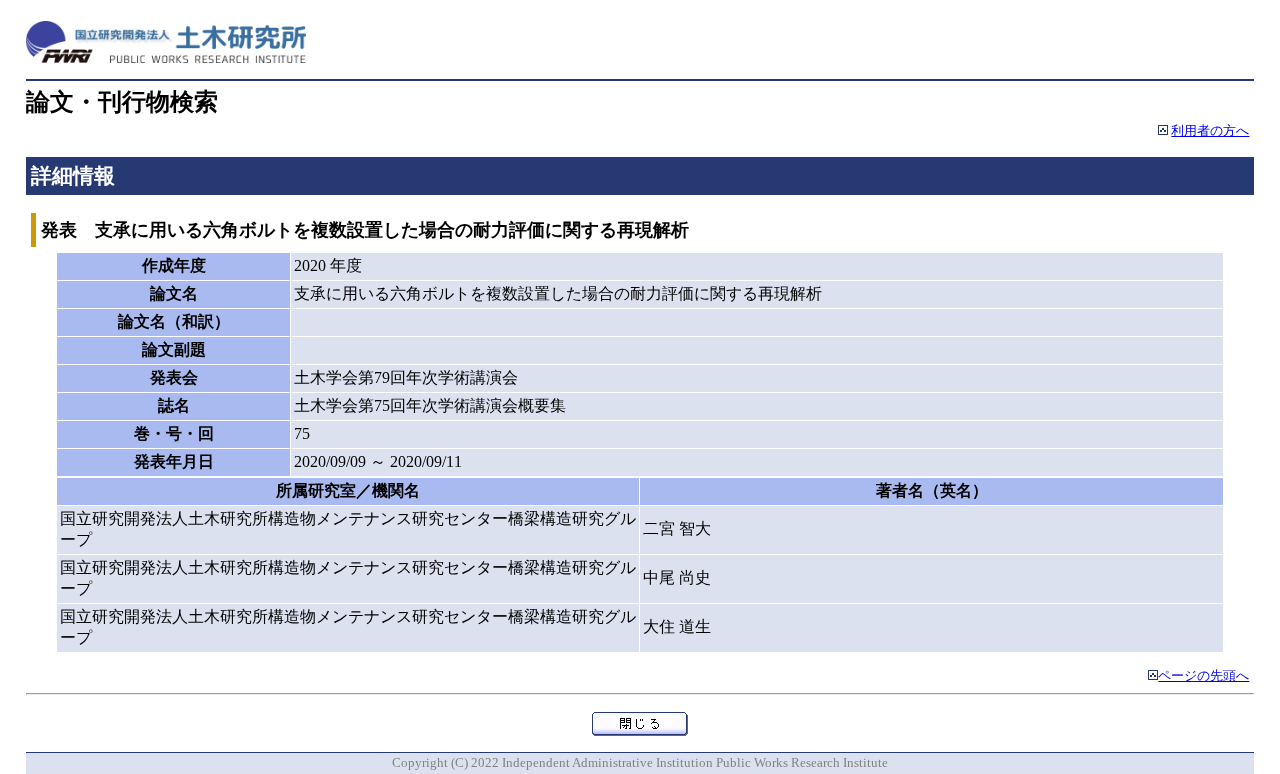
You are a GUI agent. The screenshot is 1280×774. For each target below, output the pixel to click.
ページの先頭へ (1203, 676)
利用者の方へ (1210, 131)
